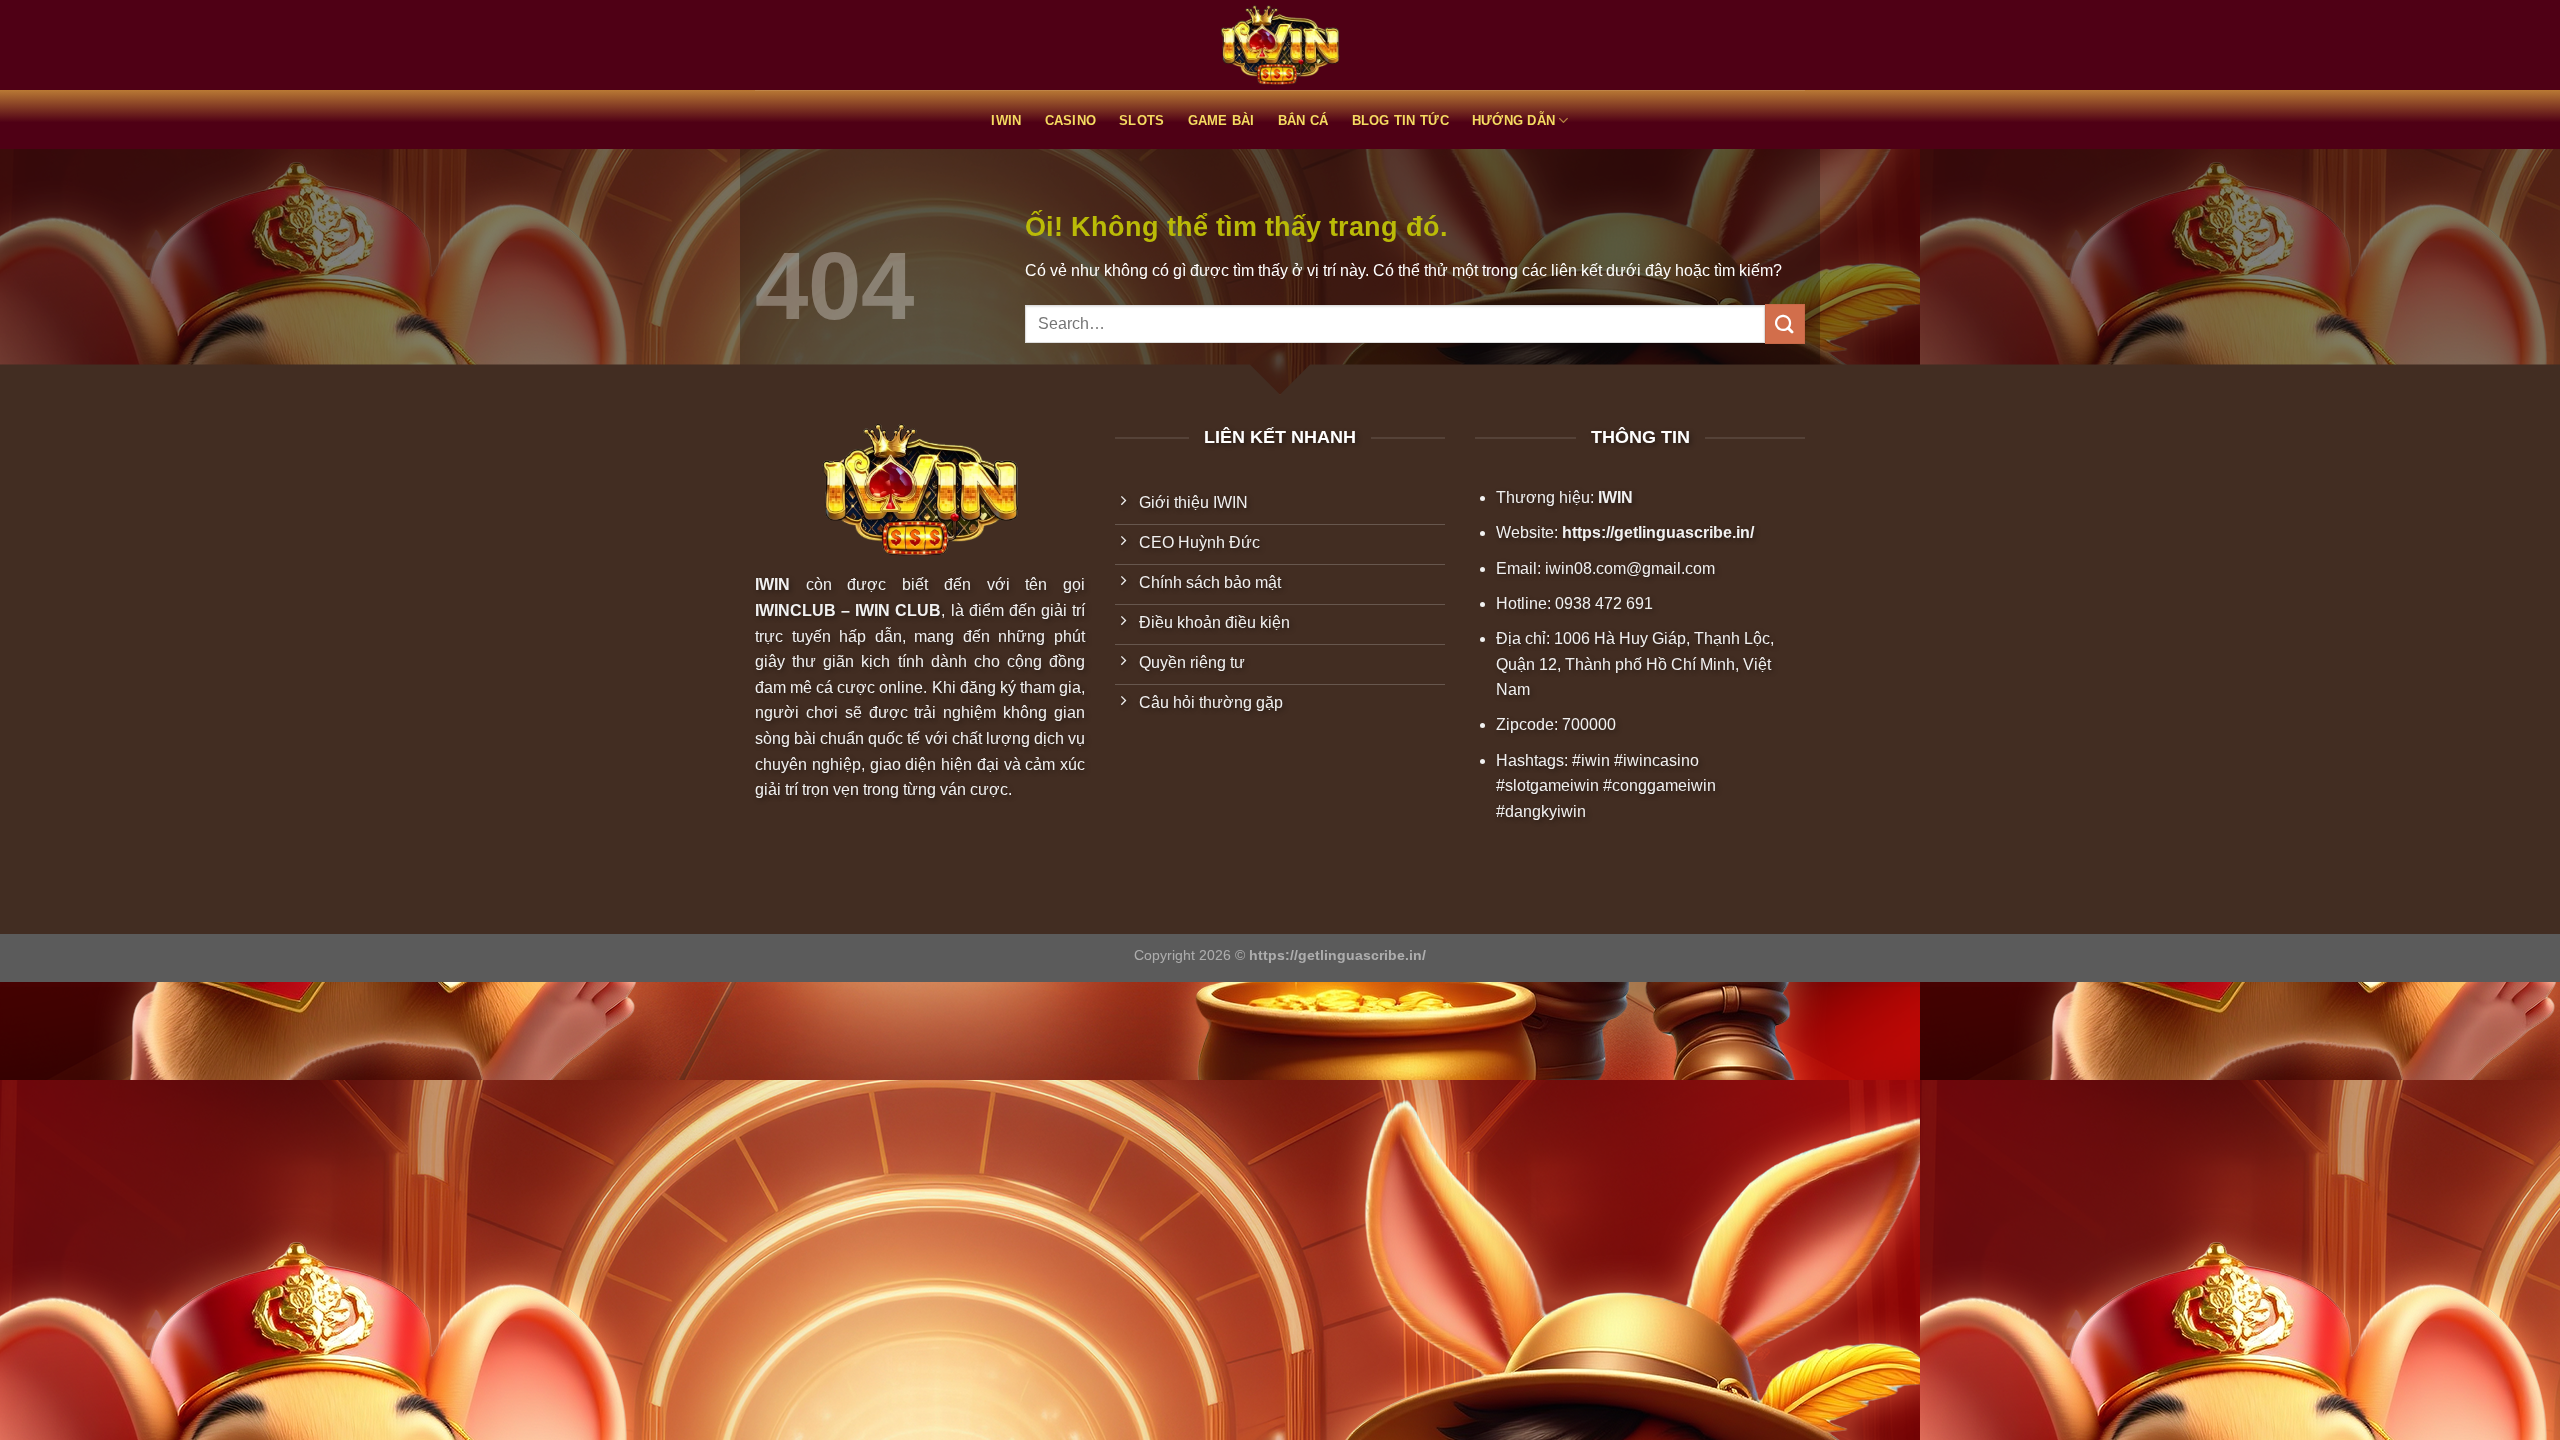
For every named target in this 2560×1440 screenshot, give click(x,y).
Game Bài (1221, 120)
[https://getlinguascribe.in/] (1280, 45)
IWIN (1006, 120)
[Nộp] (1785, 323)
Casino (1071, 120)
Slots (1141, 120)
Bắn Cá (1303, 120)
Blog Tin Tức (1400, 120)
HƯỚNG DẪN (1513, 120)
